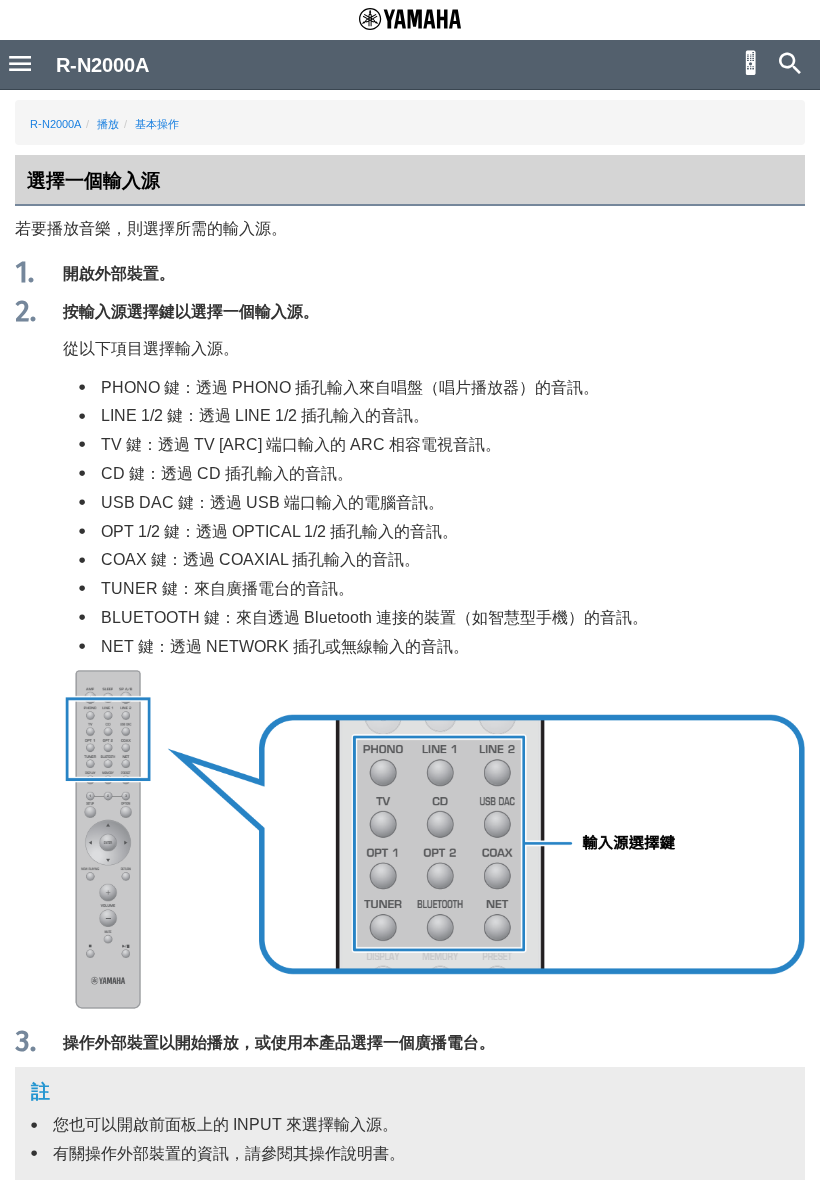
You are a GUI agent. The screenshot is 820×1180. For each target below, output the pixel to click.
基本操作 (157, 124)
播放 (108, 124)
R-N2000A (55, 124)
